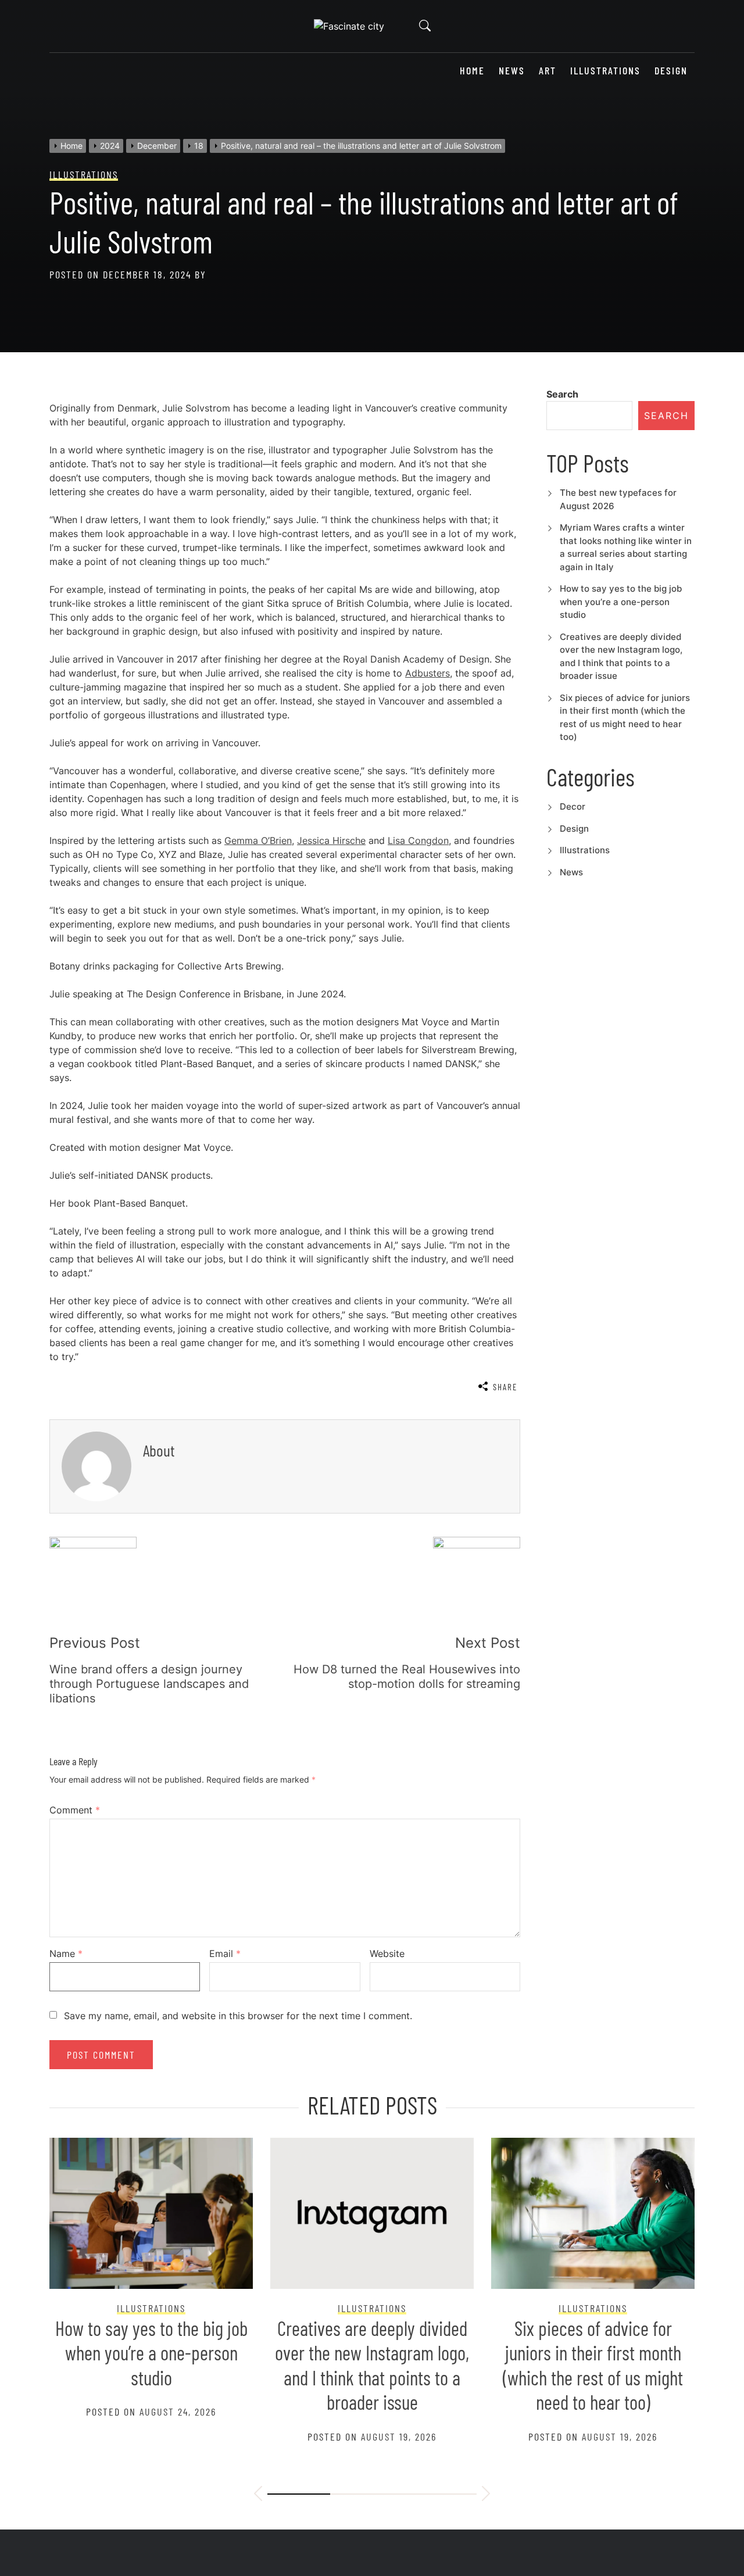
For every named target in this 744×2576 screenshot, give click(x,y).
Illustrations (605, 71)
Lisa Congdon (418, 840)
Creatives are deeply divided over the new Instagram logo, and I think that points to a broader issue (372, 2365)
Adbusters (428, 673)
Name (66, 1954)
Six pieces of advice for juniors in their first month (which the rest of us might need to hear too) (593, 2365)
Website (387, 1954)
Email (225, 1954)
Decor (573, 806)
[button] (258, 2495)
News (512, 71)
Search (562, 394)
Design (671, 71)
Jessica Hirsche (331, 840)
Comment (75, 1810)
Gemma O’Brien (258, 840)
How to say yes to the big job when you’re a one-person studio (621, 602)
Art (548, 71)
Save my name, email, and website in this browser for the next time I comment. (238, 2016)
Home (472, 71)
